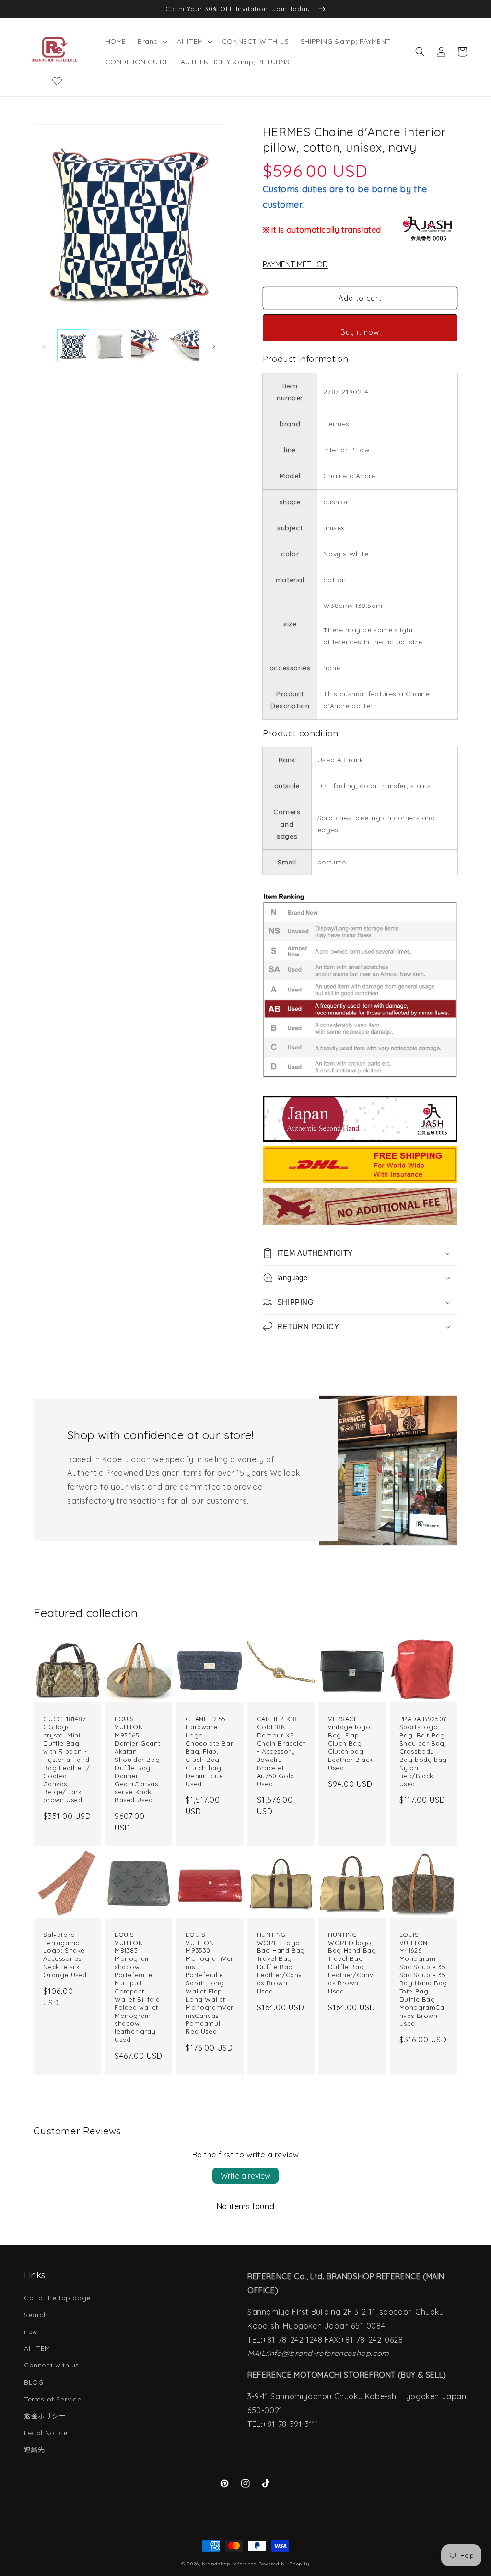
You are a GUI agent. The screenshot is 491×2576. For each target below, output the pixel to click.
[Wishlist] (57, 81)
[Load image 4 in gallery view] (184, 345)
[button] (152, 41)
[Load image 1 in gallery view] (73, 345)
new (31, 2331)
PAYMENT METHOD (295, 264)
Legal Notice (46, 2433)
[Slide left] (44, 346)
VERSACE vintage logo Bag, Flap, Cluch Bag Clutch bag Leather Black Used (351, 1743)
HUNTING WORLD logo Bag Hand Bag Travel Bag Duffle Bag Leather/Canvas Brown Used (281, 1963)
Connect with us (52, 2365)
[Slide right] (214, 346)
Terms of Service (53, 2399)
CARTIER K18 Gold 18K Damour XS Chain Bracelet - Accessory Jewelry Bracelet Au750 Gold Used (281, 1751)
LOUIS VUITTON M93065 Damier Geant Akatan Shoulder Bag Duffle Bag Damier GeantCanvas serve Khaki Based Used (137, 1759)
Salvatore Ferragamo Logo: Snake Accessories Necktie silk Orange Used (65, 1955)
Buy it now (360, 332)
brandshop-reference (229, 2564)
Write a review (245, 2176)
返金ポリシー (45, 2416)
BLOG (34, 2382)
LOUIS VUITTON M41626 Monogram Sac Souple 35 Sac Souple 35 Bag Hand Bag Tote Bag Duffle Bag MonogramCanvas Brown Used (423, 1979)
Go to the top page (57, 2298)
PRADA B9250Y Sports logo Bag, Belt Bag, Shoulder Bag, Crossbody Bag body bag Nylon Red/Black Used (423, 1751)
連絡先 (35, 2449)
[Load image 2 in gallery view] (110, 345)
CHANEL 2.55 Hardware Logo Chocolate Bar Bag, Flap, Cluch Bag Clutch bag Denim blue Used (209, 1751)
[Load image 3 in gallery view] (147, 345)
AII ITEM (37, 2348)
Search (36, 2315)
